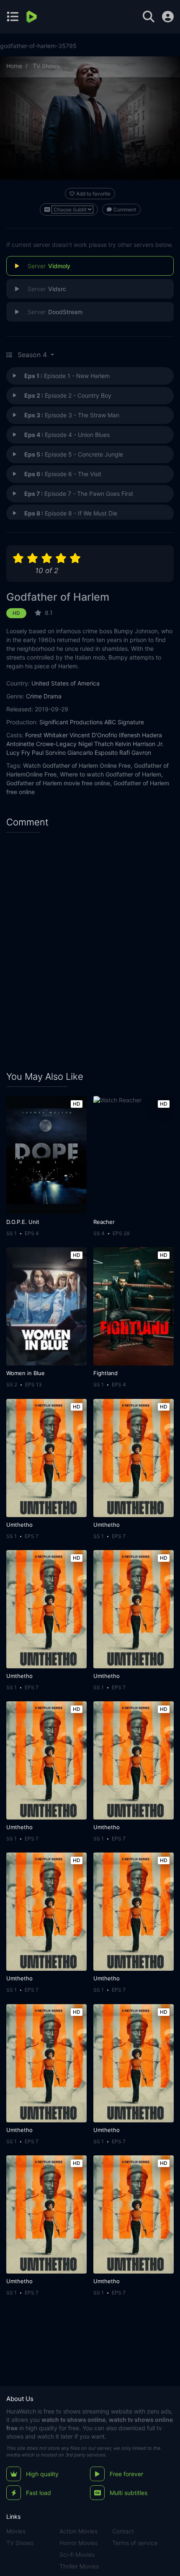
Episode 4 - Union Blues (67, 435)
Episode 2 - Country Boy (68, 395)
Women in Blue (26, 1373)
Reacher (104, 1222)
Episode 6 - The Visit (63, 474)
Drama (53, 696)
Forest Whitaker (46, 735)
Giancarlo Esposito (93, 752)
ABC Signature (124, 722)
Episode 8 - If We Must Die (71, 513)
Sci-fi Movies (77, 2554)
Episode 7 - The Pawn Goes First (79, 494)
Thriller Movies (79, 2566)
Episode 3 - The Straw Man (72, 415)
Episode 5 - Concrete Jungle (74, 454)
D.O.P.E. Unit (23, 1222)
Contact (123, 2531)
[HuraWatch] (32, 17)
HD (16, 613)
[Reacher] (133, 1155)
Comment (125, 209)
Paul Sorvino (49, 752)
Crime (34, 696)
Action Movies (78, 2531)
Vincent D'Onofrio (93, 735)
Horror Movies (78, 2543)
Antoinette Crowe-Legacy (41, 744)
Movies (16, 2531)
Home (14, 66)
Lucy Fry (18, 752)
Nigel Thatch (96, 744)
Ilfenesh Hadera (140, 735)
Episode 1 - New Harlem (67, 376)
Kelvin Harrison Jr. (139, 744)
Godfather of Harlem (58, 597)
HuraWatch (21, 2411)
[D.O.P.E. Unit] (46, 1155)
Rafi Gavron (135, 752)
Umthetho (19, 1525)
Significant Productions (71, 722)
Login (168, 17)
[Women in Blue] (46, 1306)
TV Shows (46, 66)
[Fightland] (133, 1306)
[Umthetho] (46, 1458)
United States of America (66, 683)
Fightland (105, 1373)
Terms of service (135, 2543)
